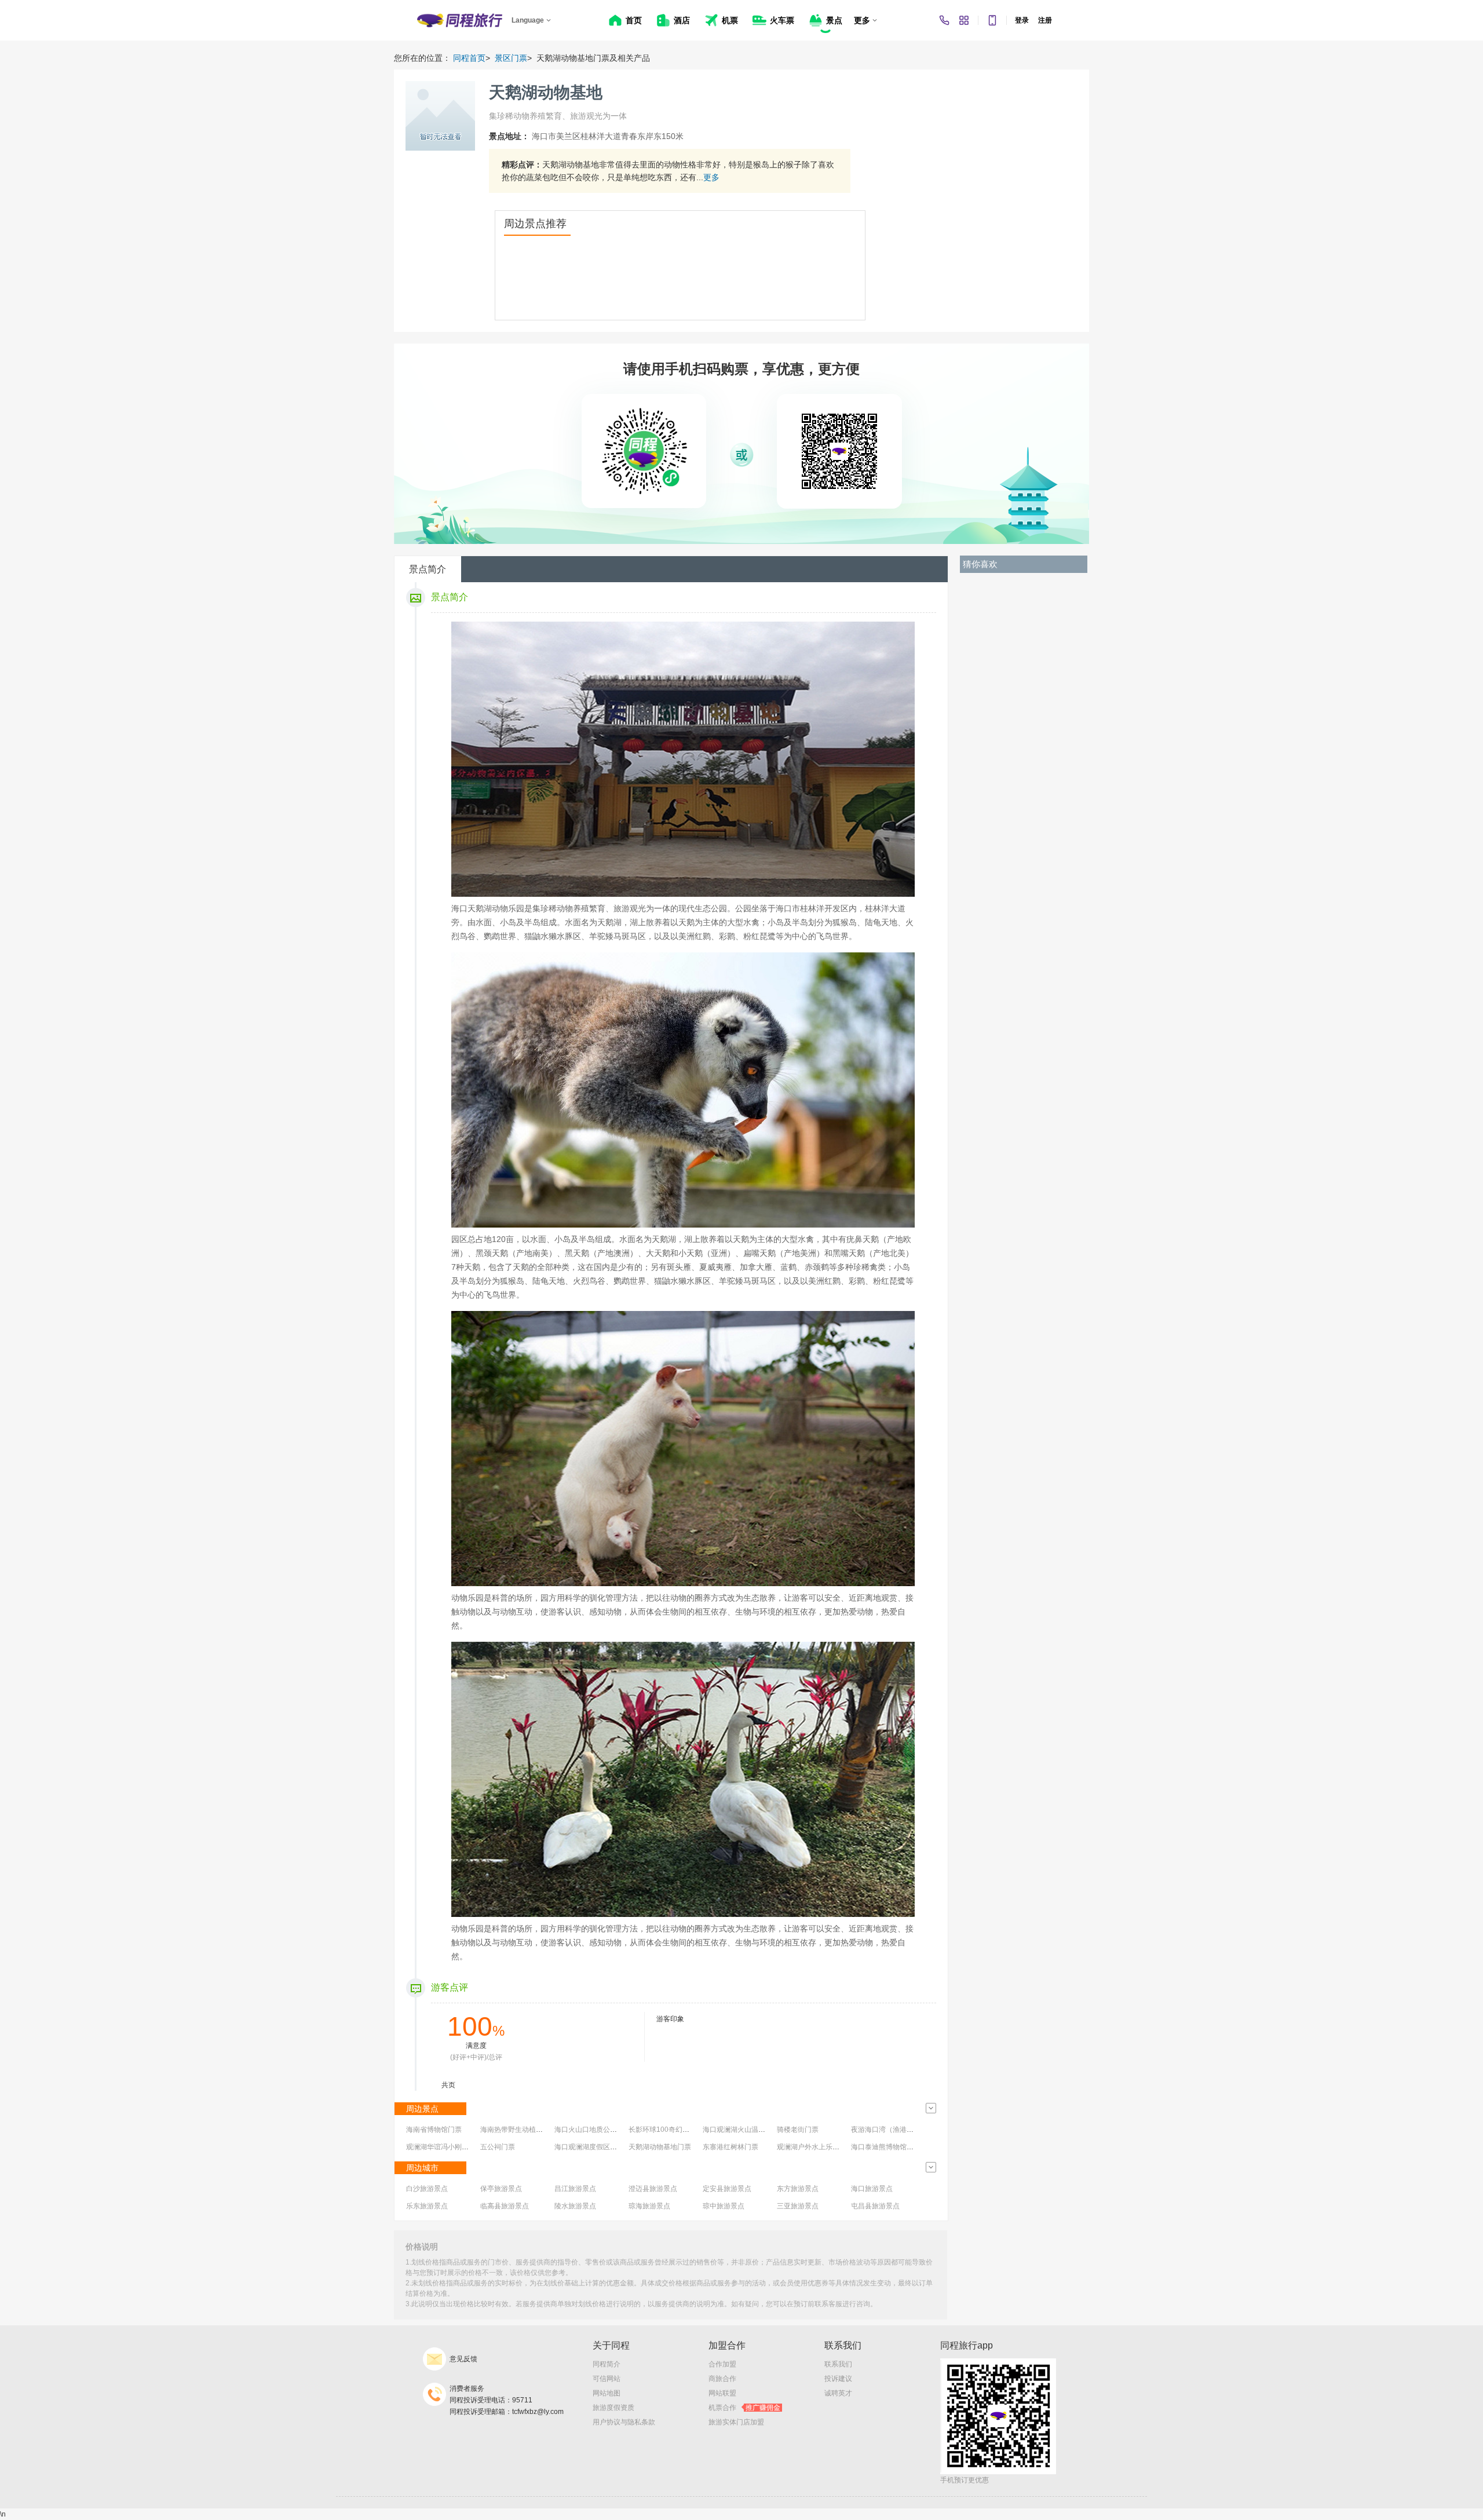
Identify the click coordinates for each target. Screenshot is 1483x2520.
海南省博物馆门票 (434, 2130)
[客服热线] (944, 20)
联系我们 (838, 2364)
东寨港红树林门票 (730, 2147)
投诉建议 (838, 2379)
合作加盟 (722, 2364)
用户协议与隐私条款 (624, 2422)
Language (528, 20)
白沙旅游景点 (427, 2189)
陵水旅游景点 (575, 2206)
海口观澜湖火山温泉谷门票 (744, 2130)
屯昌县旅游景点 (875, 2206)
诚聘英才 (838, 2393)
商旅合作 (722, 2379)
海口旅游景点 (872, 2189)
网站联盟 (722, 2393)
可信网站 (607, 2379)
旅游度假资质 (613, 2408)
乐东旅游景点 (427, 2206)
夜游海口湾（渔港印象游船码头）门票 (910, 2130)
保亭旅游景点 (501, 2189)
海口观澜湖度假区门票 (589, 2147)
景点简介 (428, 569)
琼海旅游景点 (649, 2206)
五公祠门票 (498, 2147)
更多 (711, 177)
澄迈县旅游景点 (653, 2189)
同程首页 (469, 58)
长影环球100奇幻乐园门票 (669, 2130)
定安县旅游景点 (727, 2189)
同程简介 (607, 2364)
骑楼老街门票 (798, 2130)
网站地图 (607, 2393)
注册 (1045, 20)
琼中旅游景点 (724, 2206)
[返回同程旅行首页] (460, 20)
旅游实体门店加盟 (736, 2422)
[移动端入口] (992, 20)
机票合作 (744, 2408)
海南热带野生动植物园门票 (522, 2130)
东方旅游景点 (798, 2189)
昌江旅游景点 (575, 2189)
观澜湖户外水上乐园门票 (815, 2147)
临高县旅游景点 (505, 2206)
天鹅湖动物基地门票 (660, 2147)
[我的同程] (964, 20)
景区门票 (511, 58)
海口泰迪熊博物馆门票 (886, 2147)
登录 (1022, 20)
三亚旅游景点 (798, 2206)
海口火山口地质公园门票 (593, 2130)
